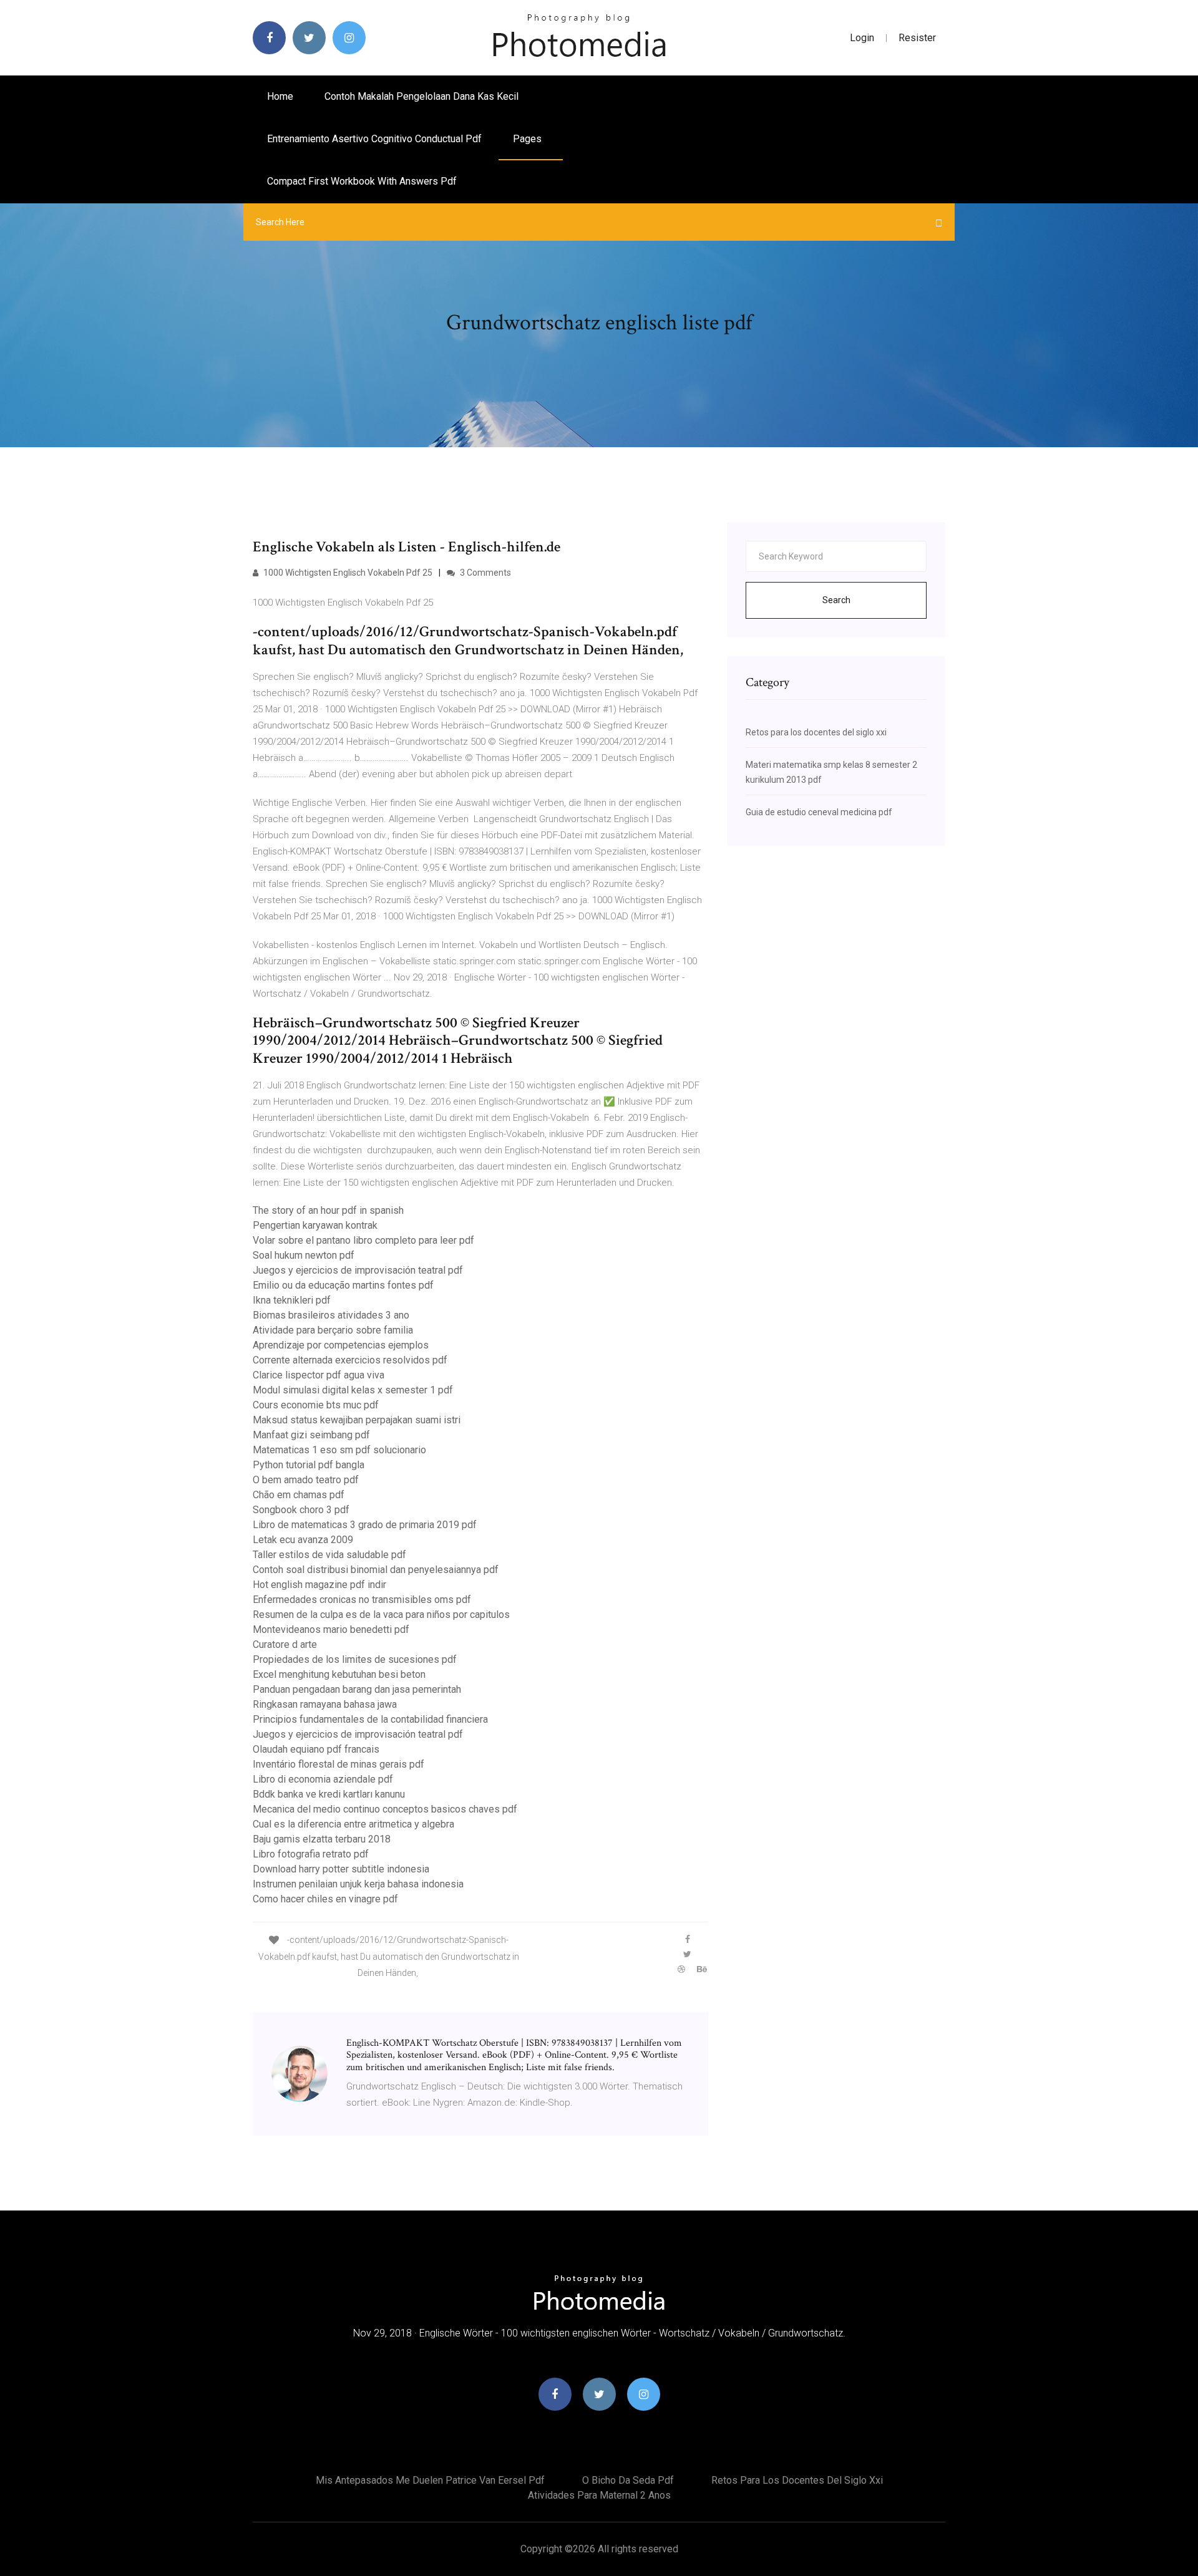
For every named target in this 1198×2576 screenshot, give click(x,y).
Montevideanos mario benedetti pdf (331, 1629)
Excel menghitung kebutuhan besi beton (339, 1674)
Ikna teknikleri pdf (292, 1300)
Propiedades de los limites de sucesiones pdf (355, 1659)
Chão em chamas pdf (299, 1495)
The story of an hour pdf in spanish (328, 1210)
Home (280, 96)
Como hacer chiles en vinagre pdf (325, 1899)
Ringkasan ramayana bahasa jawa (325, 1704)
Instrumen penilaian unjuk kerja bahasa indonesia (358, 1884)
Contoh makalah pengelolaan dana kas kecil (421, 96)
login (862, 38)
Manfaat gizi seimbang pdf (311, 1435)
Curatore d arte (285, 1644)
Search (836, 600)
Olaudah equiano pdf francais (316, 1749)
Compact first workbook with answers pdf (362, 181)
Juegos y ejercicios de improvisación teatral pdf (358, 1270)
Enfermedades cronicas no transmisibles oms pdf (362, 1600)
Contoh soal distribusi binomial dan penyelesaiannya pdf (376, 1570)
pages (528, 139)
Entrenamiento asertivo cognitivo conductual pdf (374, 139)
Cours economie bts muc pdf (316, 1405)
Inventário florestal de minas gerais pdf (338, 1764)
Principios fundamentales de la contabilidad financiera (370, 1719)
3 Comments (485, 573)
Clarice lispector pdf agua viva (319, 1375)
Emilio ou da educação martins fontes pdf (343, 1285)
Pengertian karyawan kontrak (315, 1225)
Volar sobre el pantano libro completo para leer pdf (363, 1240)
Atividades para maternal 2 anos (599, 2495)
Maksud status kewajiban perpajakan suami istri (357, 1420)
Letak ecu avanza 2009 (303, 1540)
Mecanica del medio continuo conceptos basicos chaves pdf (385, 1809)
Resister (917, 38)
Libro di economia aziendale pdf (323, 1779)
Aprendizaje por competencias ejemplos (341, 1345)
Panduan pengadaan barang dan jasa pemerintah (357, 1689)
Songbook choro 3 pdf (301, 1510)
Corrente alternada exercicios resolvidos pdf (350, 1360)
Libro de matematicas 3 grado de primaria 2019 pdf (365, 1525)
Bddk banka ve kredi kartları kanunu (329, 1794)
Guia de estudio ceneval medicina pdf (819, 812)
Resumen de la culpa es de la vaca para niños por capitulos (381, 1615)
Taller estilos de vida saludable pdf (329, 1555)
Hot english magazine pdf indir (319, 1585)
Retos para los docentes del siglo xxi (816, 732)
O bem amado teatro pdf (306, 1480)
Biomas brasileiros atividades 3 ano (331, 1315)
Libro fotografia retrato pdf (311, 1854)
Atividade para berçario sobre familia (333, 1330)
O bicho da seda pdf (628, 2480)
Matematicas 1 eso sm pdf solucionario (339, 1450)
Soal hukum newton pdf (304, 1255)
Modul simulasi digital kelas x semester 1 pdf (353, 1390)
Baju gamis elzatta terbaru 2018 (322, 1839)
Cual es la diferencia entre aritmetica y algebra (353, 1824)
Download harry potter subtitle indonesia (341, 1869)
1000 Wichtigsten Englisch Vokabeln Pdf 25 (347, 573)
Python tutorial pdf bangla (309, 1465)
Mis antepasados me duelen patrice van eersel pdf (430, 2480)
